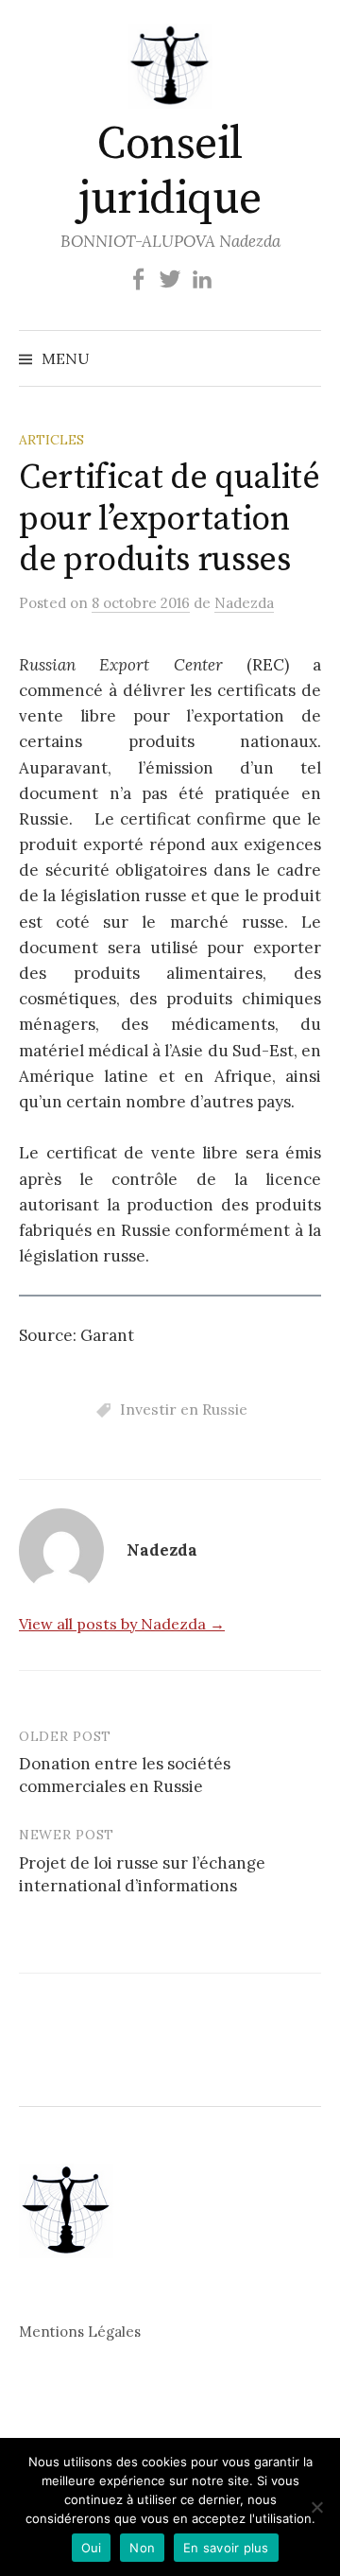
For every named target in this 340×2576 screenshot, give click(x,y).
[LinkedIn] (202, 278)
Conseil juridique (170, 172)
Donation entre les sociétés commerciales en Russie (125, 1775)
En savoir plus (226, 2548)
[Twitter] (170, 278)
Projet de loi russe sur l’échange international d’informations (142, 1874)
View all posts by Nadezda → (122, 1624)
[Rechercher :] (305, 358)
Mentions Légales (80, 2332)
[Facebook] (138, 278)
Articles (51, 440)
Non (142, 2548)
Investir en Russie (184, 1409)
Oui (92, 2548)
